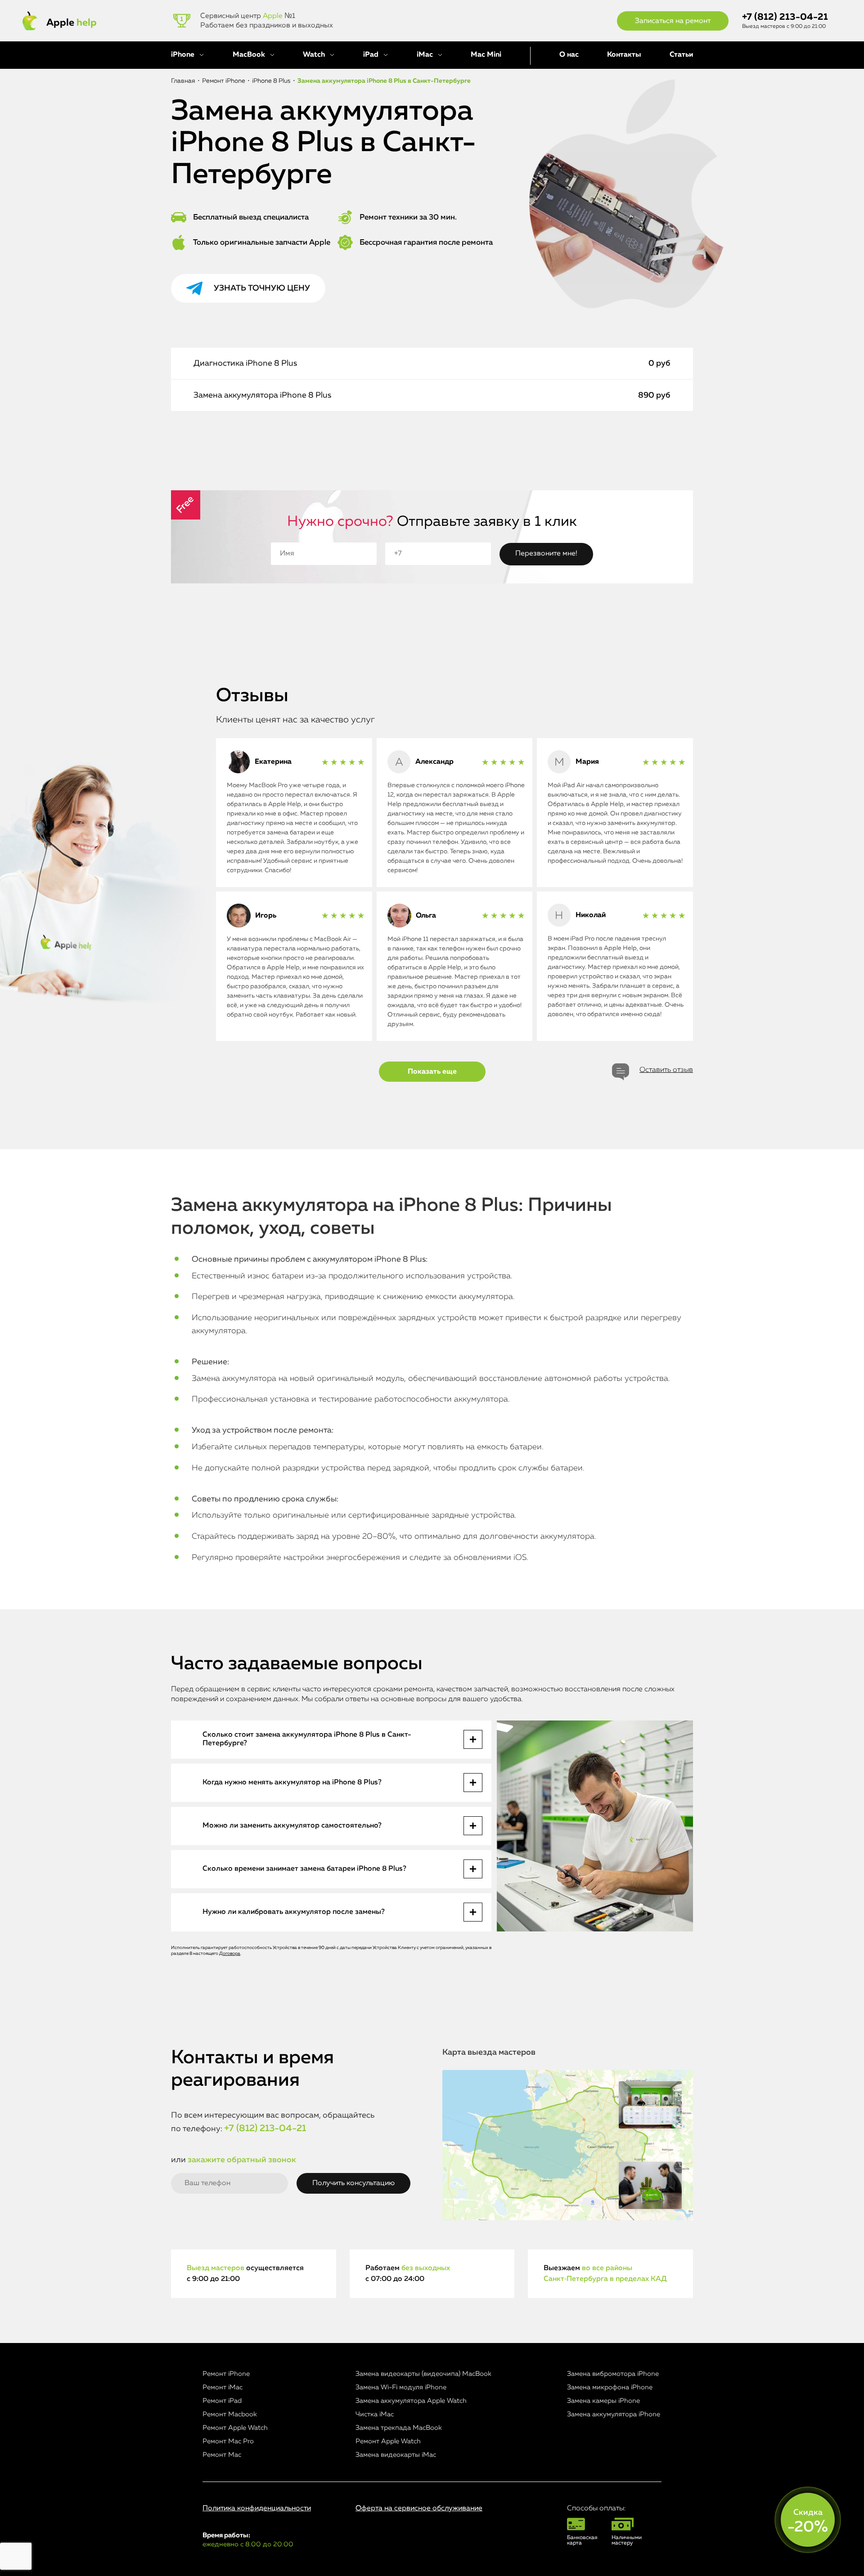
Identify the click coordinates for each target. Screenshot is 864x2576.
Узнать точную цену (262, 288)
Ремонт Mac (222, 2455)
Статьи (681, 55)
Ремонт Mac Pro (228, 2441)
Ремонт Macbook (230, 2414)
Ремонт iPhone (226, 2374)
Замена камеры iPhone (603, 2401)
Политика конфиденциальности (257, 2509)
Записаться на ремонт (673, 21)
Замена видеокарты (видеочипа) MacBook (423, 2374)
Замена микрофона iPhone (610, 2387)
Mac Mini (486, 55)
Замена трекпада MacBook (399, 2428)
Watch (314, 55)
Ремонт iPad (222, 2401)
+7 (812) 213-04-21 (785, 17)
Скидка (808, 2522)
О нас (569, 55)
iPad (371, 55)
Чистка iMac (375, 2414)
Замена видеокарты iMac (396, 2455)
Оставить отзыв (666, 1070)
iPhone (183, 55)
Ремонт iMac (223, 2387)
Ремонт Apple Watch (235, 2428)
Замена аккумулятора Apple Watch (411, 2401)
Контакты (624, 55)
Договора (230, 1953)
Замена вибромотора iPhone (613, 2374)
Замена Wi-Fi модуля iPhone (401, 2387)
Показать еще (432, 1072)
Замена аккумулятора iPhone (614, 2414)
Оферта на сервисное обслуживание (419, 2509)
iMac (425, 55)
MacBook (249, 55)
